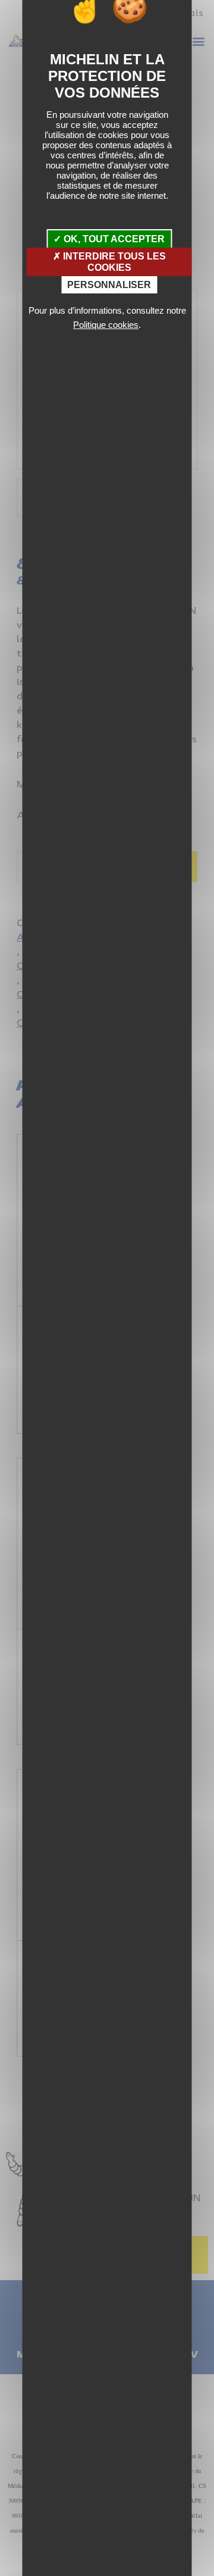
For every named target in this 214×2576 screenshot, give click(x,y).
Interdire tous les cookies (113, 262)
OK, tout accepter (113, 239)
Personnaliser (109, 285)
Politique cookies (106, 325)
